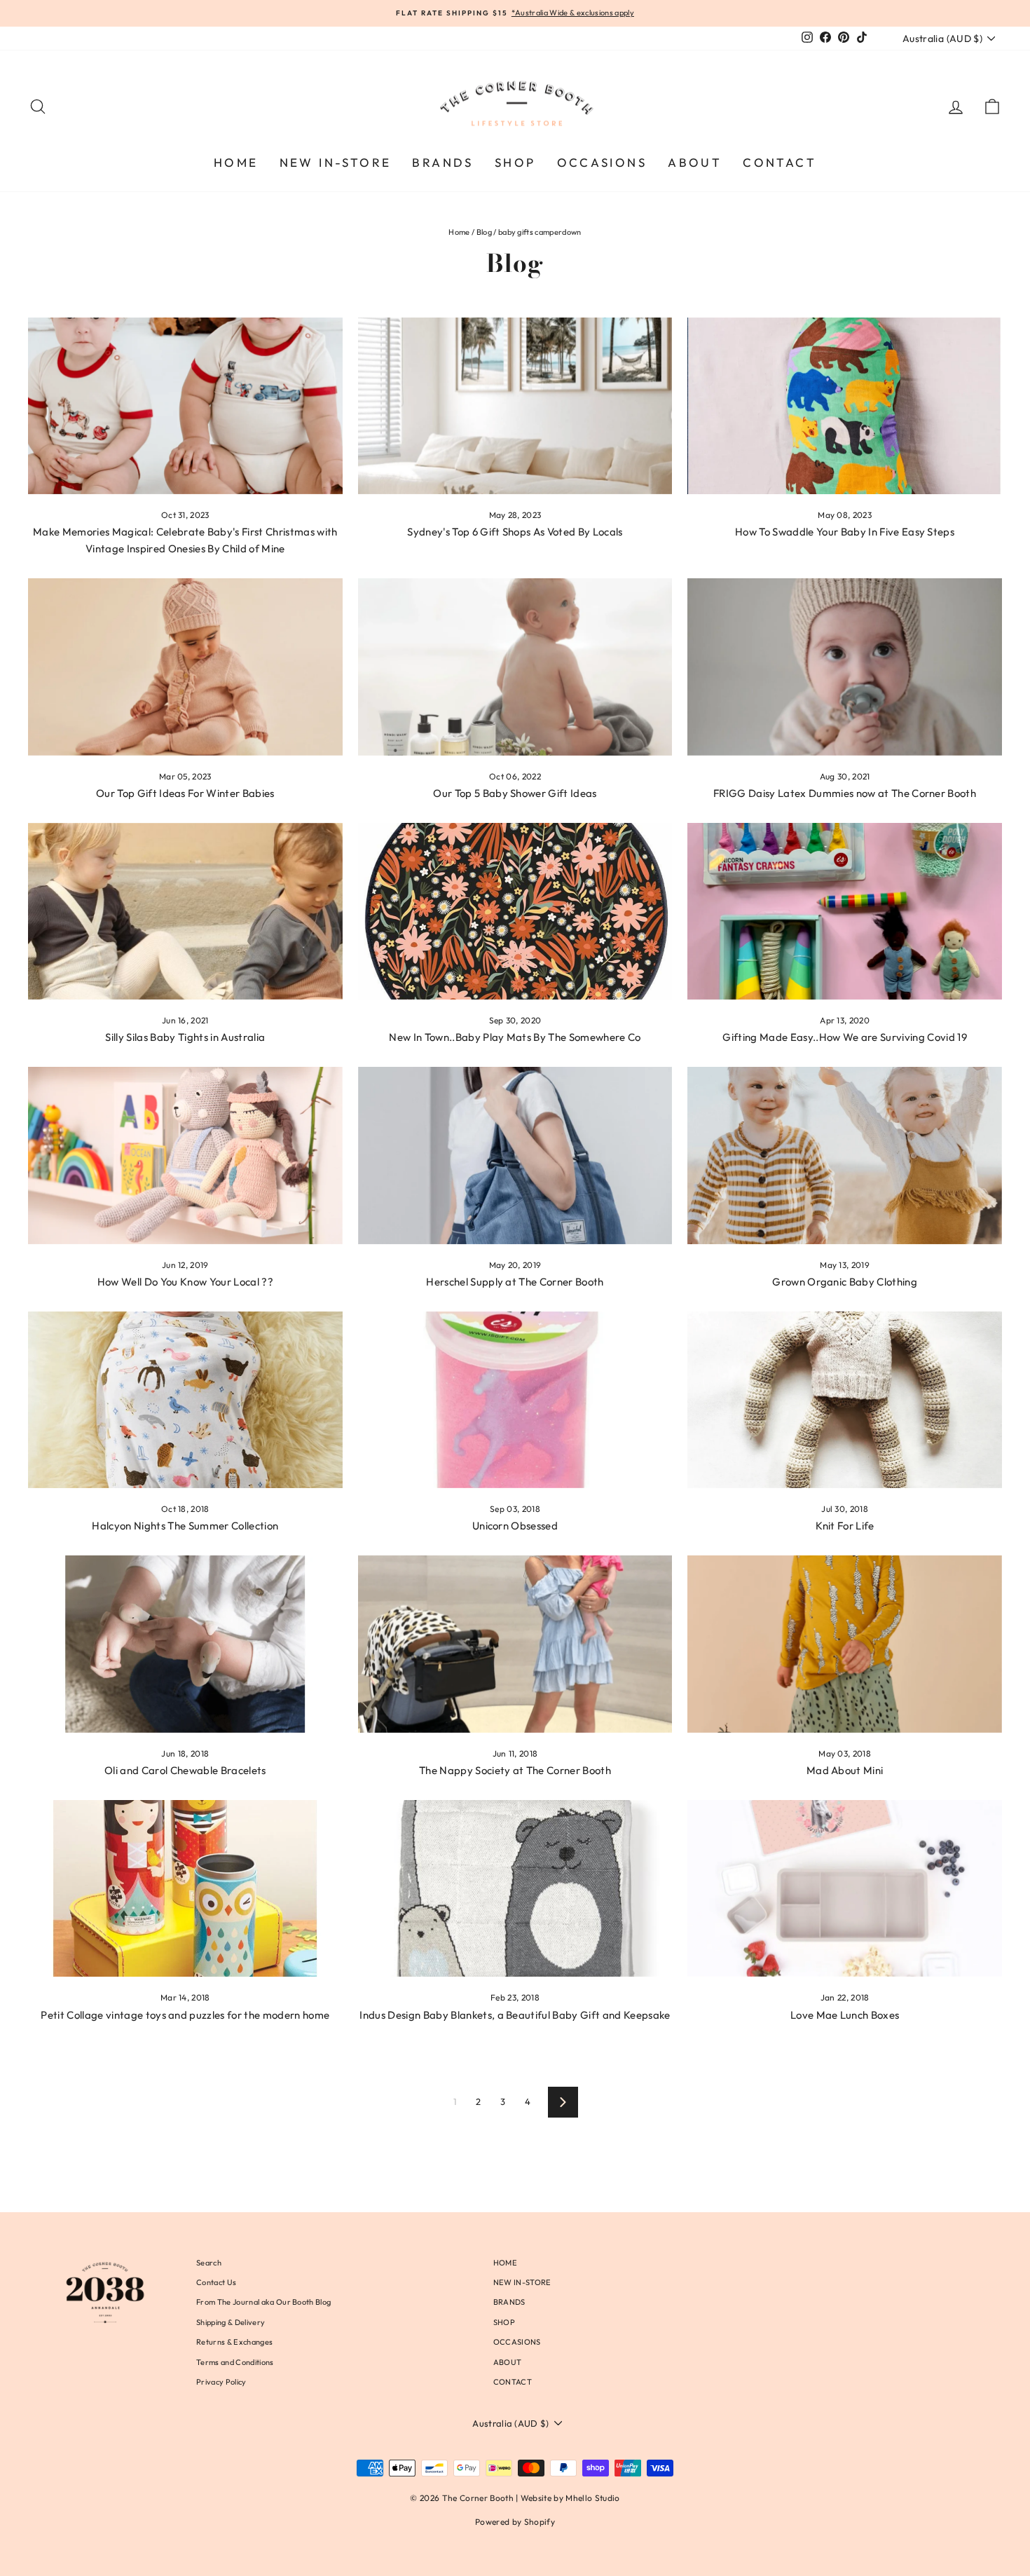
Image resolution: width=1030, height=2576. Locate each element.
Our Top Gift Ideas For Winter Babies (185, 793)
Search (209, 2263)
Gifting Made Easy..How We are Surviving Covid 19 (845, 1037)
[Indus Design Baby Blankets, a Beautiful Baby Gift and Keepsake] (515, 1888)
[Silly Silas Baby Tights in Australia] (185, 911)
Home (459, 232)
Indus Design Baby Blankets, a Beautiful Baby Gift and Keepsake (515, 2015)
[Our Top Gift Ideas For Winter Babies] (185, 667)
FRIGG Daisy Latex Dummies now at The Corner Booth (845, 793)
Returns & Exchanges (234, 2342)
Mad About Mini (845, 1770)
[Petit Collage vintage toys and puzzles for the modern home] (185, 1888)
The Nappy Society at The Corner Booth (515, 1770)
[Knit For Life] (845, 1400)
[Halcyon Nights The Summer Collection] (185, 1400)
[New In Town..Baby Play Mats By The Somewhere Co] (515, 911)
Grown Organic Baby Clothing (845, 1282)
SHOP (515, 162)
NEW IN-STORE (336, 162)
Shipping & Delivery (231, 2322)
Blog (484, 232)
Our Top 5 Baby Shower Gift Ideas (515, 793)
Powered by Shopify (515, 2522)
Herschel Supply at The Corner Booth (515, 1282)
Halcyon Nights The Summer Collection (185, 1526)
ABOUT (695, 162)
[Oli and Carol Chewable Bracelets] (185, 1644)
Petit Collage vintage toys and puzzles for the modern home (185, 2015)
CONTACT (780, 162)
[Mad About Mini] (845, 1644)
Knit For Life (845, 1526)
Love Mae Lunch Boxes (845, 2015)
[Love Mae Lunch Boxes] (845, 1888)
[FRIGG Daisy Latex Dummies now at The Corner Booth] (845, 667)
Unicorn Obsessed (515, 1526)
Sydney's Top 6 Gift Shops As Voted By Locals (515, 532)
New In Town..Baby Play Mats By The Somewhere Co (515, 1037)
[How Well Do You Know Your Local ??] (185, 1155)
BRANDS (442, 162)
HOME (236, 162)
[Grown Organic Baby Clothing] (845, 1155)
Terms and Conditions (235, 2362)
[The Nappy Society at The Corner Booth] (515, 1644)
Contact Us (216, 2282)
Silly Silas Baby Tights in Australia (185, 1037)
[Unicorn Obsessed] (515, 1400)
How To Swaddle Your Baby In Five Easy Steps (845, 532)
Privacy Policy (221, 2382)
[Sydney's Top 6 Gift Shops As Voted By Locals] (515, 406)
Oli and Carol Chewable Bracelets (185, 1770)
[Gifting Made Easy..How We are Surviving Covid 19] (845, 911)
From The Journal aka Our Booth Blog (263, 2302)
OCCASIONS (602, 162)
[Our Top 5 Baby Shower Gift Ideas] (515, 667)
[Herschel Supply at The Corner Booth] (515, 1155)
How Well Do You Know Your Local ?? (185, 1282)
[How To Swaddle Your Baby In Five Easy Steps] (845, 406)
